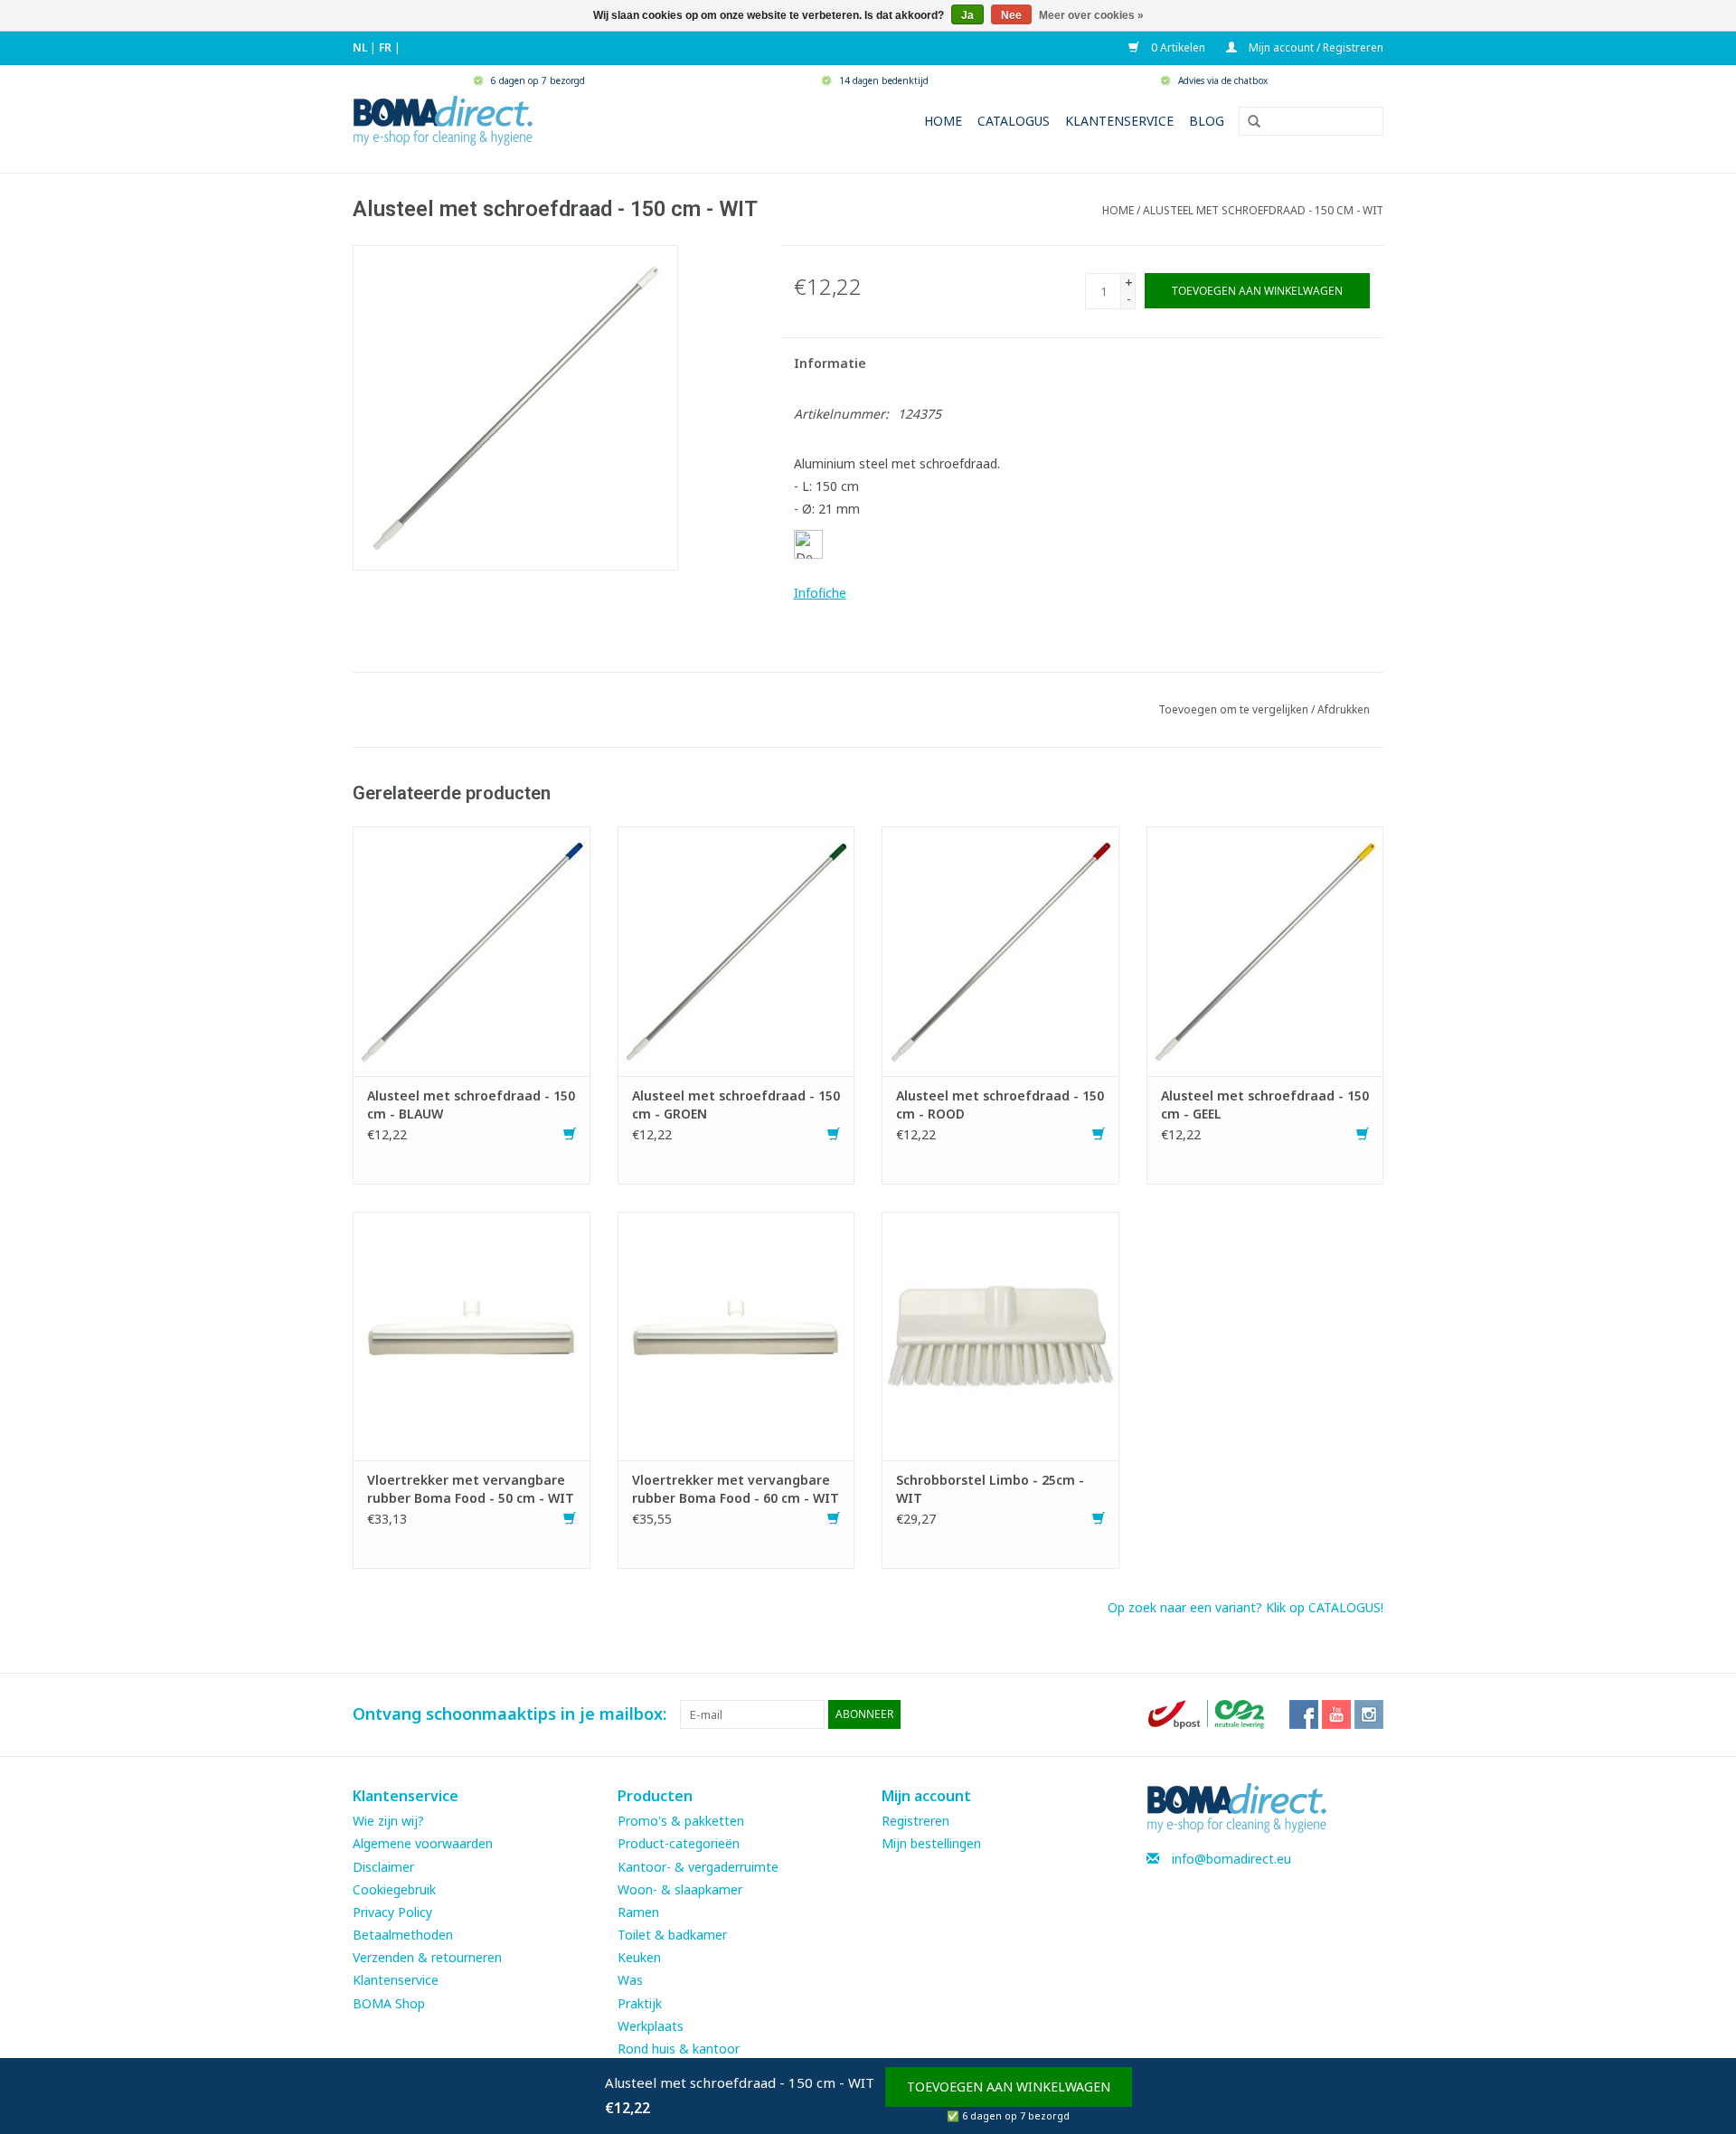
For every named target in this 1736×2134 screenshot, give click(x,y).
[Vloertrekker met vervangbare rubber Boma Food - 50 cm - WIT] (472, 1334)
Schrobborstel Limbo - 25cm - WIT (990, 1489)
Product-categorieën (679, 1843)
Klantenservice (1119, 121)
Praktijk (640, 2003)
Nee (1011, 15)
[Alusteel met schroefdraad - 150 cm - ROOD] (1000, 950)
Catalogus (1014, 121)
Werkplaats (651, 2026)
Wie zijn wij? (388, 1821)
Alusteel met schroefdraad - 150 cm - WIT (1263, 210)
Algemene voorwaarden (423, 1843)
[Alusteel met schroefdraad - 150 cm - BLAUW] (472, 950)
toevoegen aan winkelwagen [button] (1009, 2087)
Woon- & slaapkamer (680, 1889)
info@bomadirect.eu (1231, 1859)
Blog (1207, 121)
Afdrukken (1344, 709)
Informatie (830, 363)
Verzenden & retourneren (427, 1957)
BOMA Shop (389, 2003)
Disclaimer (383, 1867)
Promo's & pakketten (681, 1821)
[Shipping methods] (1208, 1713)
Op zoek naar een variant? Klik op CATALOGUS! (1245, 1607)
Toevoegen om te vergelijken (1235, 709)
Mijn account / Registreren (1315, 47)
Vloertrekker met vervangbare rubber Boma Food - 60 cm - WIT (736, 1489)
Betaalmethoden (403, 1935)
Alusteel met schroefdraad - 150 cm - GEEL (1265, 1105)
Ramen (638, 1912)
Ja (967, 15)
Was (630, 1980)
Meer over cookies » (1091, 15)
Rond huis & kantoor (679, 2049)
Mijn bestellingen (931, 1843)
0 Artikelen (1177, 47)
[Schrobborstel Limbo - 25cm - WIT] (1000, 1334)
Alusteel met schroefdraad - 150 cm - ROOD (1000, 1105)
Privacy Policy (392, 1912)
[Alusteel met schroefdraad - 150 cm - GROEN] (736, 950)
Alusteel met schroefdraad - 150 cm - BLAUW (471, 1105)
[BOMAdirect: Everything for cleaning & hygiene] (443, 119)
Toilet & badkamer (672, 1935)
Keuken (639, 1957)
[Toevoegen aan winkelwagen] (570, 1134)
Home (943, 121)
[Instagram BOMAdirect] (1369, 1714)
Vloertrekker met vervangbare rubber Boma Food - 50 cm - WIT (471, 1489)
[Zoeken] (1248, 122)
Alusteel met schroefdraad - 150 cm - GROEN (736, 1105)
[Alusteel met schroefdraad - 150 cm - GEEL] (1265, 950)
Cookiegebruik (394, 1889)
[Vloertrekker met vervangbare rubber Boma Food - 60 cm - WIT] (736, 1334)
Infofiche (820, 593)
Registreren (915, 1821)
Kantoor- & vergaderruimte (698, 1867)
